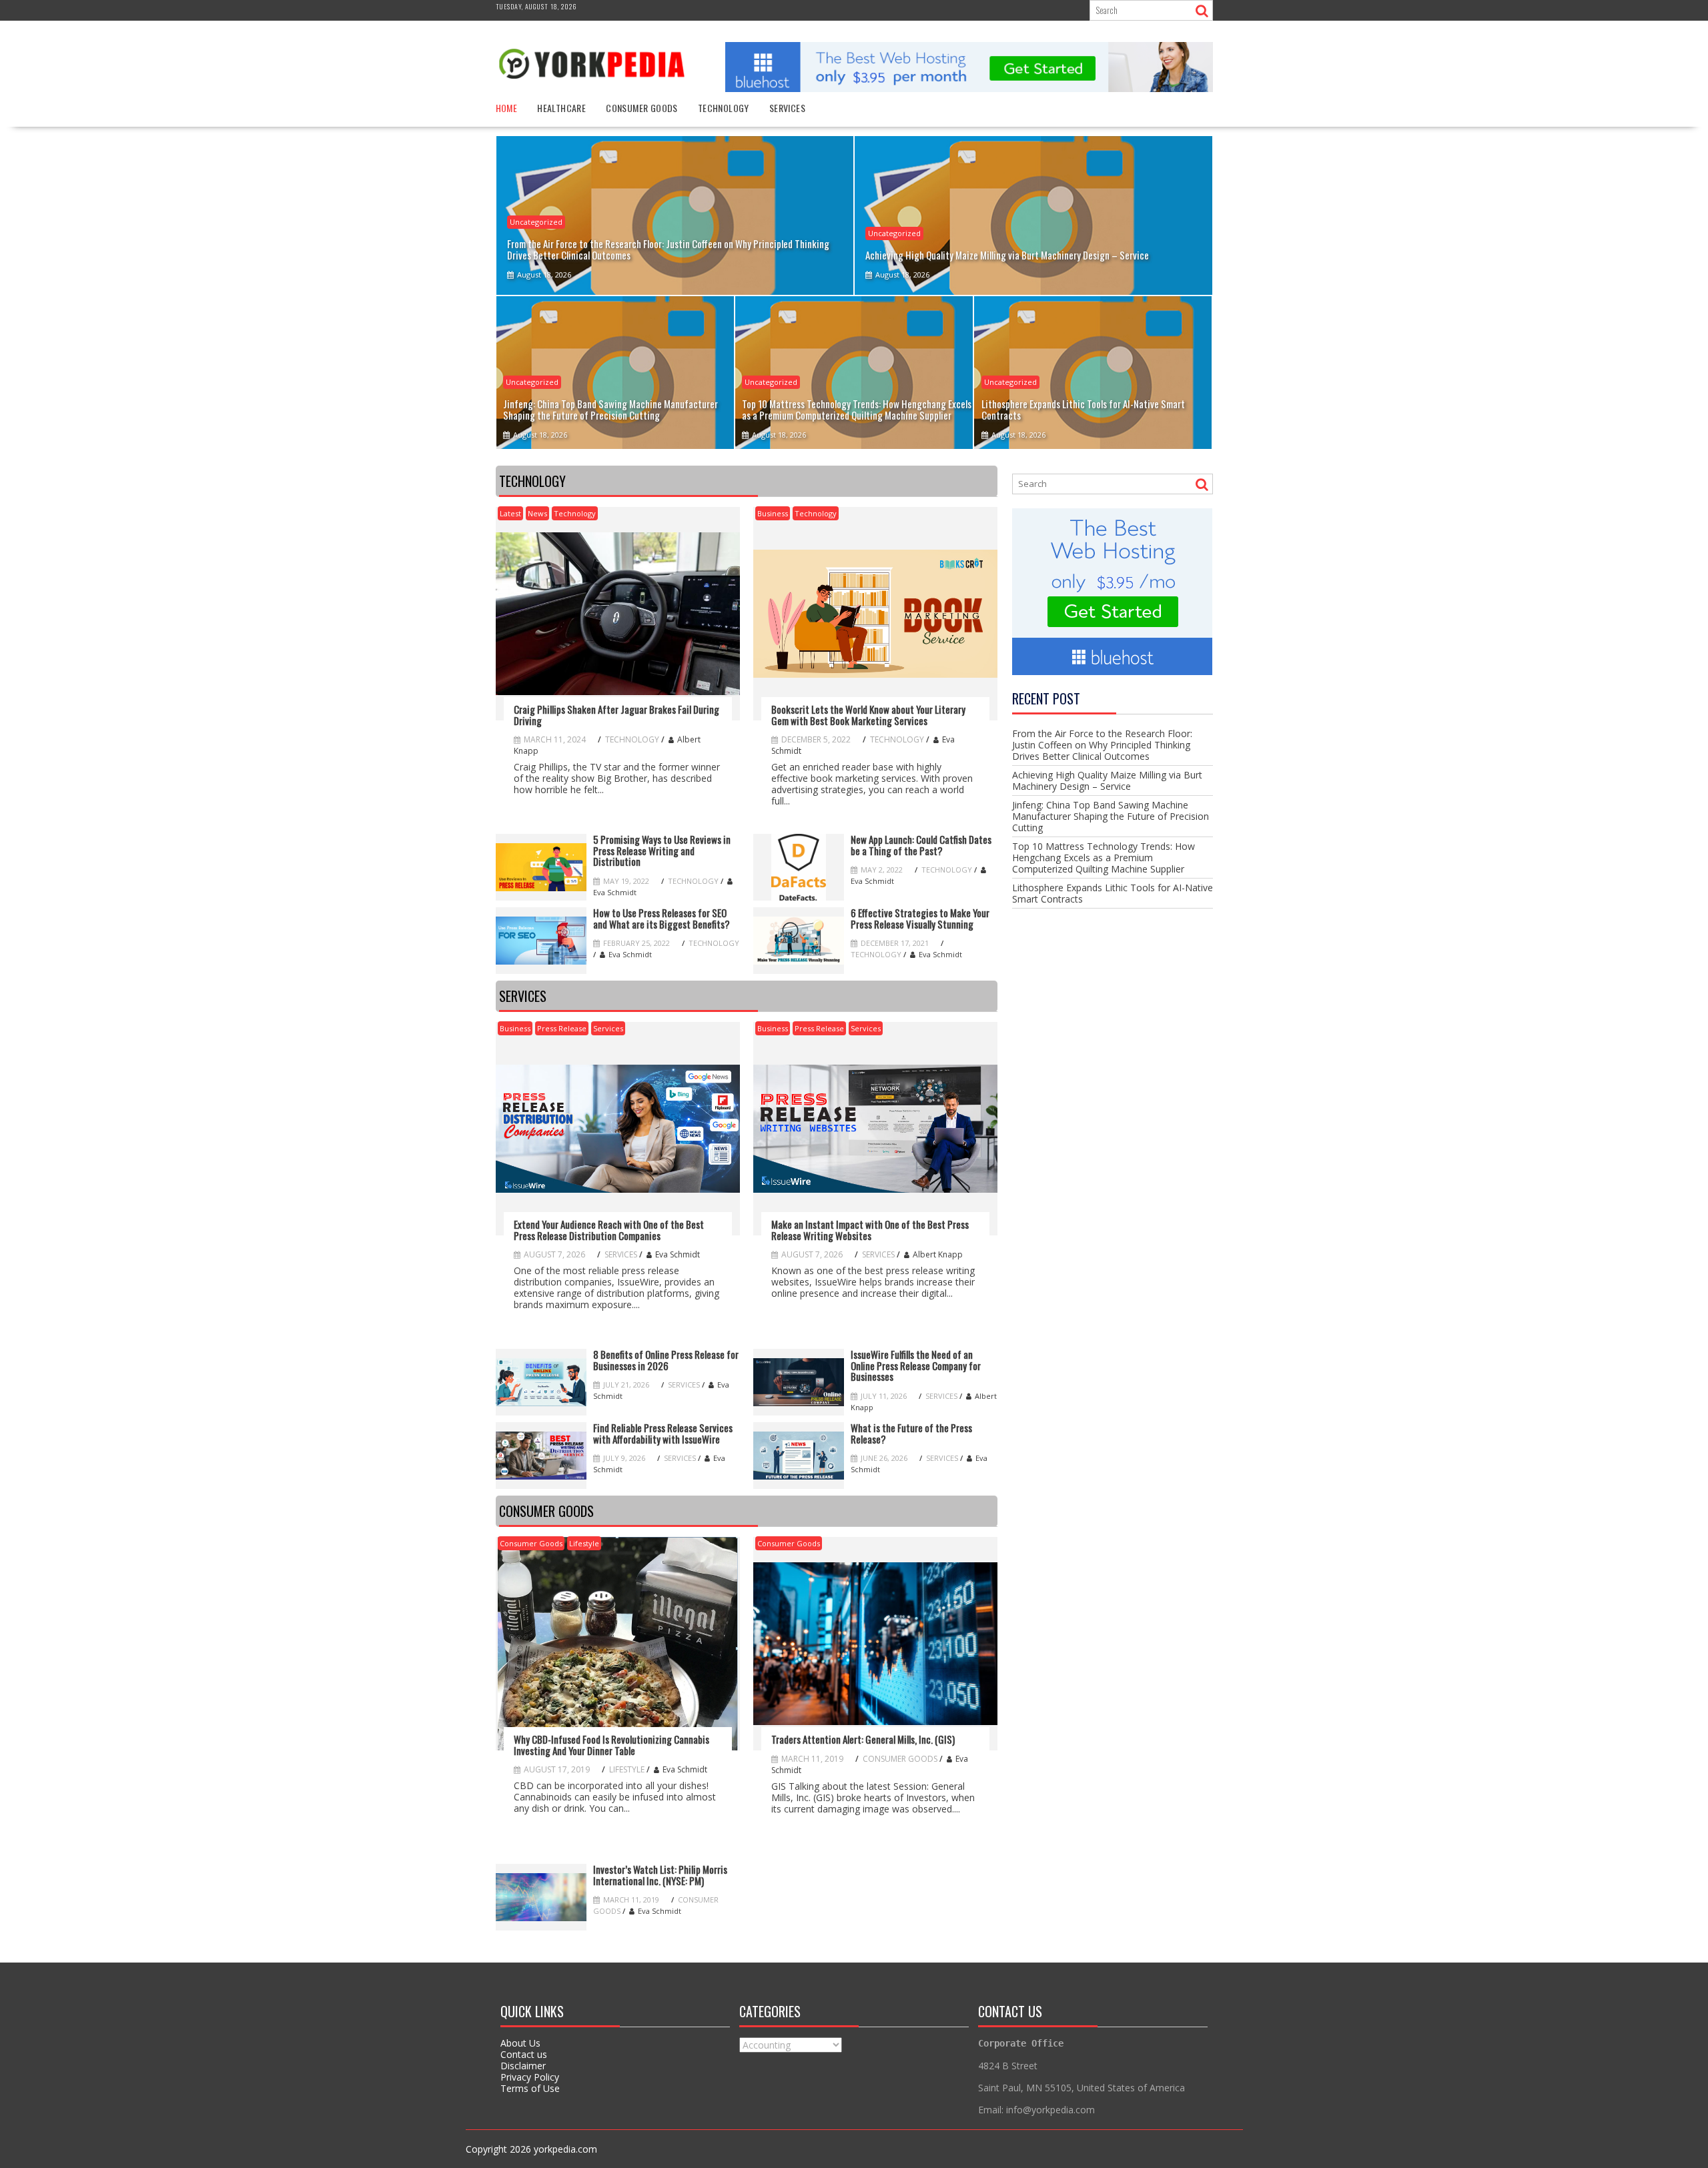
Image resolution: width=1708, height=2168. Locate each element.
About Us (520, 2043)
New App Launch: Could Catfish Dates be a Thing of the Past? (921, 845)
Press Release (562, 1028)
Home (507, 108)
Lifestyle (584, 1543)
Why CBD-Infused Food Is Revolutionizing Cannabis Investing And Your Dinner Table (611, 1745)
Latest (510, 513)
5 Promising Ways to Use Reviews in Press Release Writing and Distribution (662, 851)
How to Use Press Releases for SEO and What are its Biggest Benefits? (662, 918)
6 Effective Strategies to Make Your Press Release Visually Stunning (920, 918)
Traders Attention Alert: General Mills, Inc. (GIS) (863, 1739)
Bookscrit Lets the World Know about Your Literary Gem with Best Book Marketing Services (868, 715)
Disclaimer (523, 2066)
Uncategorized (536, 222)
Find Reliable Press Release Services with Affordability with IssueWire (663, 1433)
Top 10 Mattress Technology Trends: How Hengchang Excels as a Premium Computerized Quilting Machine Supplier (1104, 858)
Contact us (524, 2054)
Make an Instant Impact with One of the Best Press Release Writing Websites (870, 1230)
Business (773, 513)
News (537, 513)
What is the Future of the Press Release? (911, 1433)
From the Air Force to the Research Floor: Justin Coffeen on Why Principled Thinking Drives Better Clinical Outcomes (1102, 745)
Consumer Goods (642, 108)
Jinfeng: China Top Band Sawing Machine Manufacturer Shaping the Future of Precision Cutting (1111, 816)
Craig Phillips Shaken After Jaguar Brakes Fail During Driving (616, 715)
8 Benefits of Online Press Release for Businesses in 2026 (666, 1360)
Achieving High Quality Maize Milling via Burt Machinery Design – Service (1107, 780)
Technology (724, 108)
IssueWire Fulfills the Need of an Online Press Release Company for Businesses (916, 1366)
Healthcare (561, 108)
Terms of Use (530, 2088)
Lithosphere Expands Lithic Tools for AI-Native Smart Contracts (1113, 893)
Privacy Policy (530, 2077)
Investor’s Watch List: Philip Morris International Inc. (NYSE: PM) (660, 1875)
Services (787, 108)
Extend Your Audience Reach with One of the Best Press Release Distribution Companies (609, 1230)
